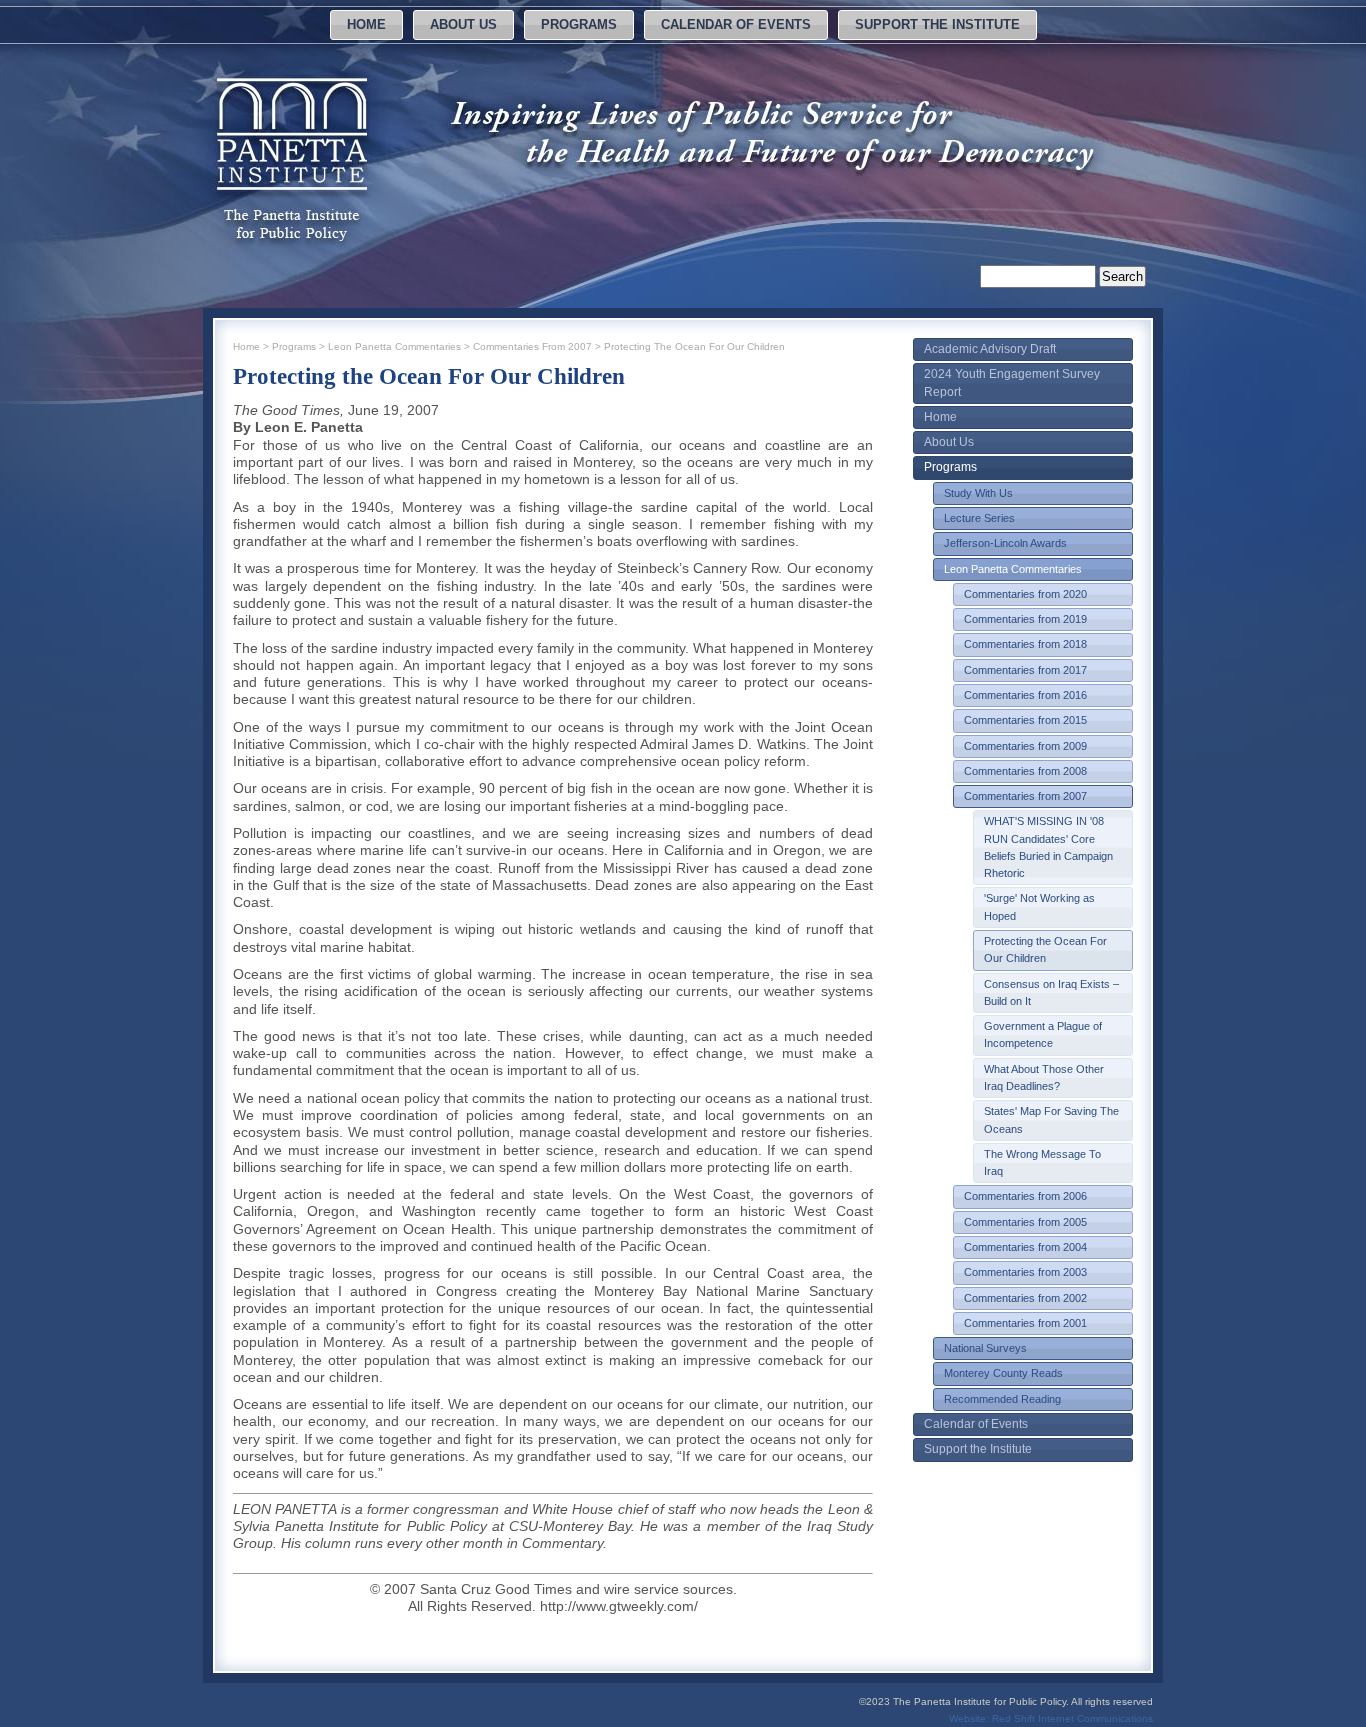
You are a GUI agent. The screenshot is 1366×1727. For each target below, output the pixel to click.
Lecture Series (979, 518)
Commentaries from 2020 (1025, 594)
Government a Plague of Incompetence (1043, 1034)
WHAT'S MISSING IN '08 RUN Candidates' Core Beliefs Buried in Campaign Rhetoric (1048, 847)
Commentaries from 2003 (1025, 1272)
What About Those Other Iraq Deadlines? (1044, 1077)
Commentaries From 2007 (532, 346)
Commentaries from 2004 (1025, 1247)
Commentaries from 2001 (1025, 1323)
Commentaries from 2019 (1025, 619)
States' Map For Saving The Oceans (1051, 1119)
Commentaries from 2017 (1025, 670)
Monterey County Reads (1003, 1373)
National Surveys (985, 1348)
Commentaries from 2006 (1025, 1196)
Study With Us (978, 493)
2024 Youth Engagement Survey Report (1012, 382)
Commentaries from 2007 (1025, 796)
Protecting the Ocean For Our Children (1045, 949)
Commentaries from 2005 (1025, 1222)
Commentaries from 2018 (1025, 644)
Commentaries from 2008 (1025, 771)
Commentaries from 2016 (1025, 695)
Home (366, 24)
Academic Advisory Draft (990, 349)
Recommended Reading (1002, 1399)
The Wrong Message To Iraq (1042, 1162)
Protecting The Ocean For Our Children (694, 346)
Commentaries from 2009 (1025, 746)
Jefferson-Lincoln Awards (1005, 543)
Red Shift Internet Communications (1072, 1718)
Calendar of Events (736, 24)
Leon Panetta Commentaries (1013, 569)
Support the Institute (937, 24)
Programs (579, 24)
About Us (463, 24)
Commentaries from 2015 (1025, 720)
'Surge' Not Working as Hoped (1039, 906)
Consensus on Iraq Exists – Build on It (1051, 992)
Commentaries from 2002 (1025, 1298)
